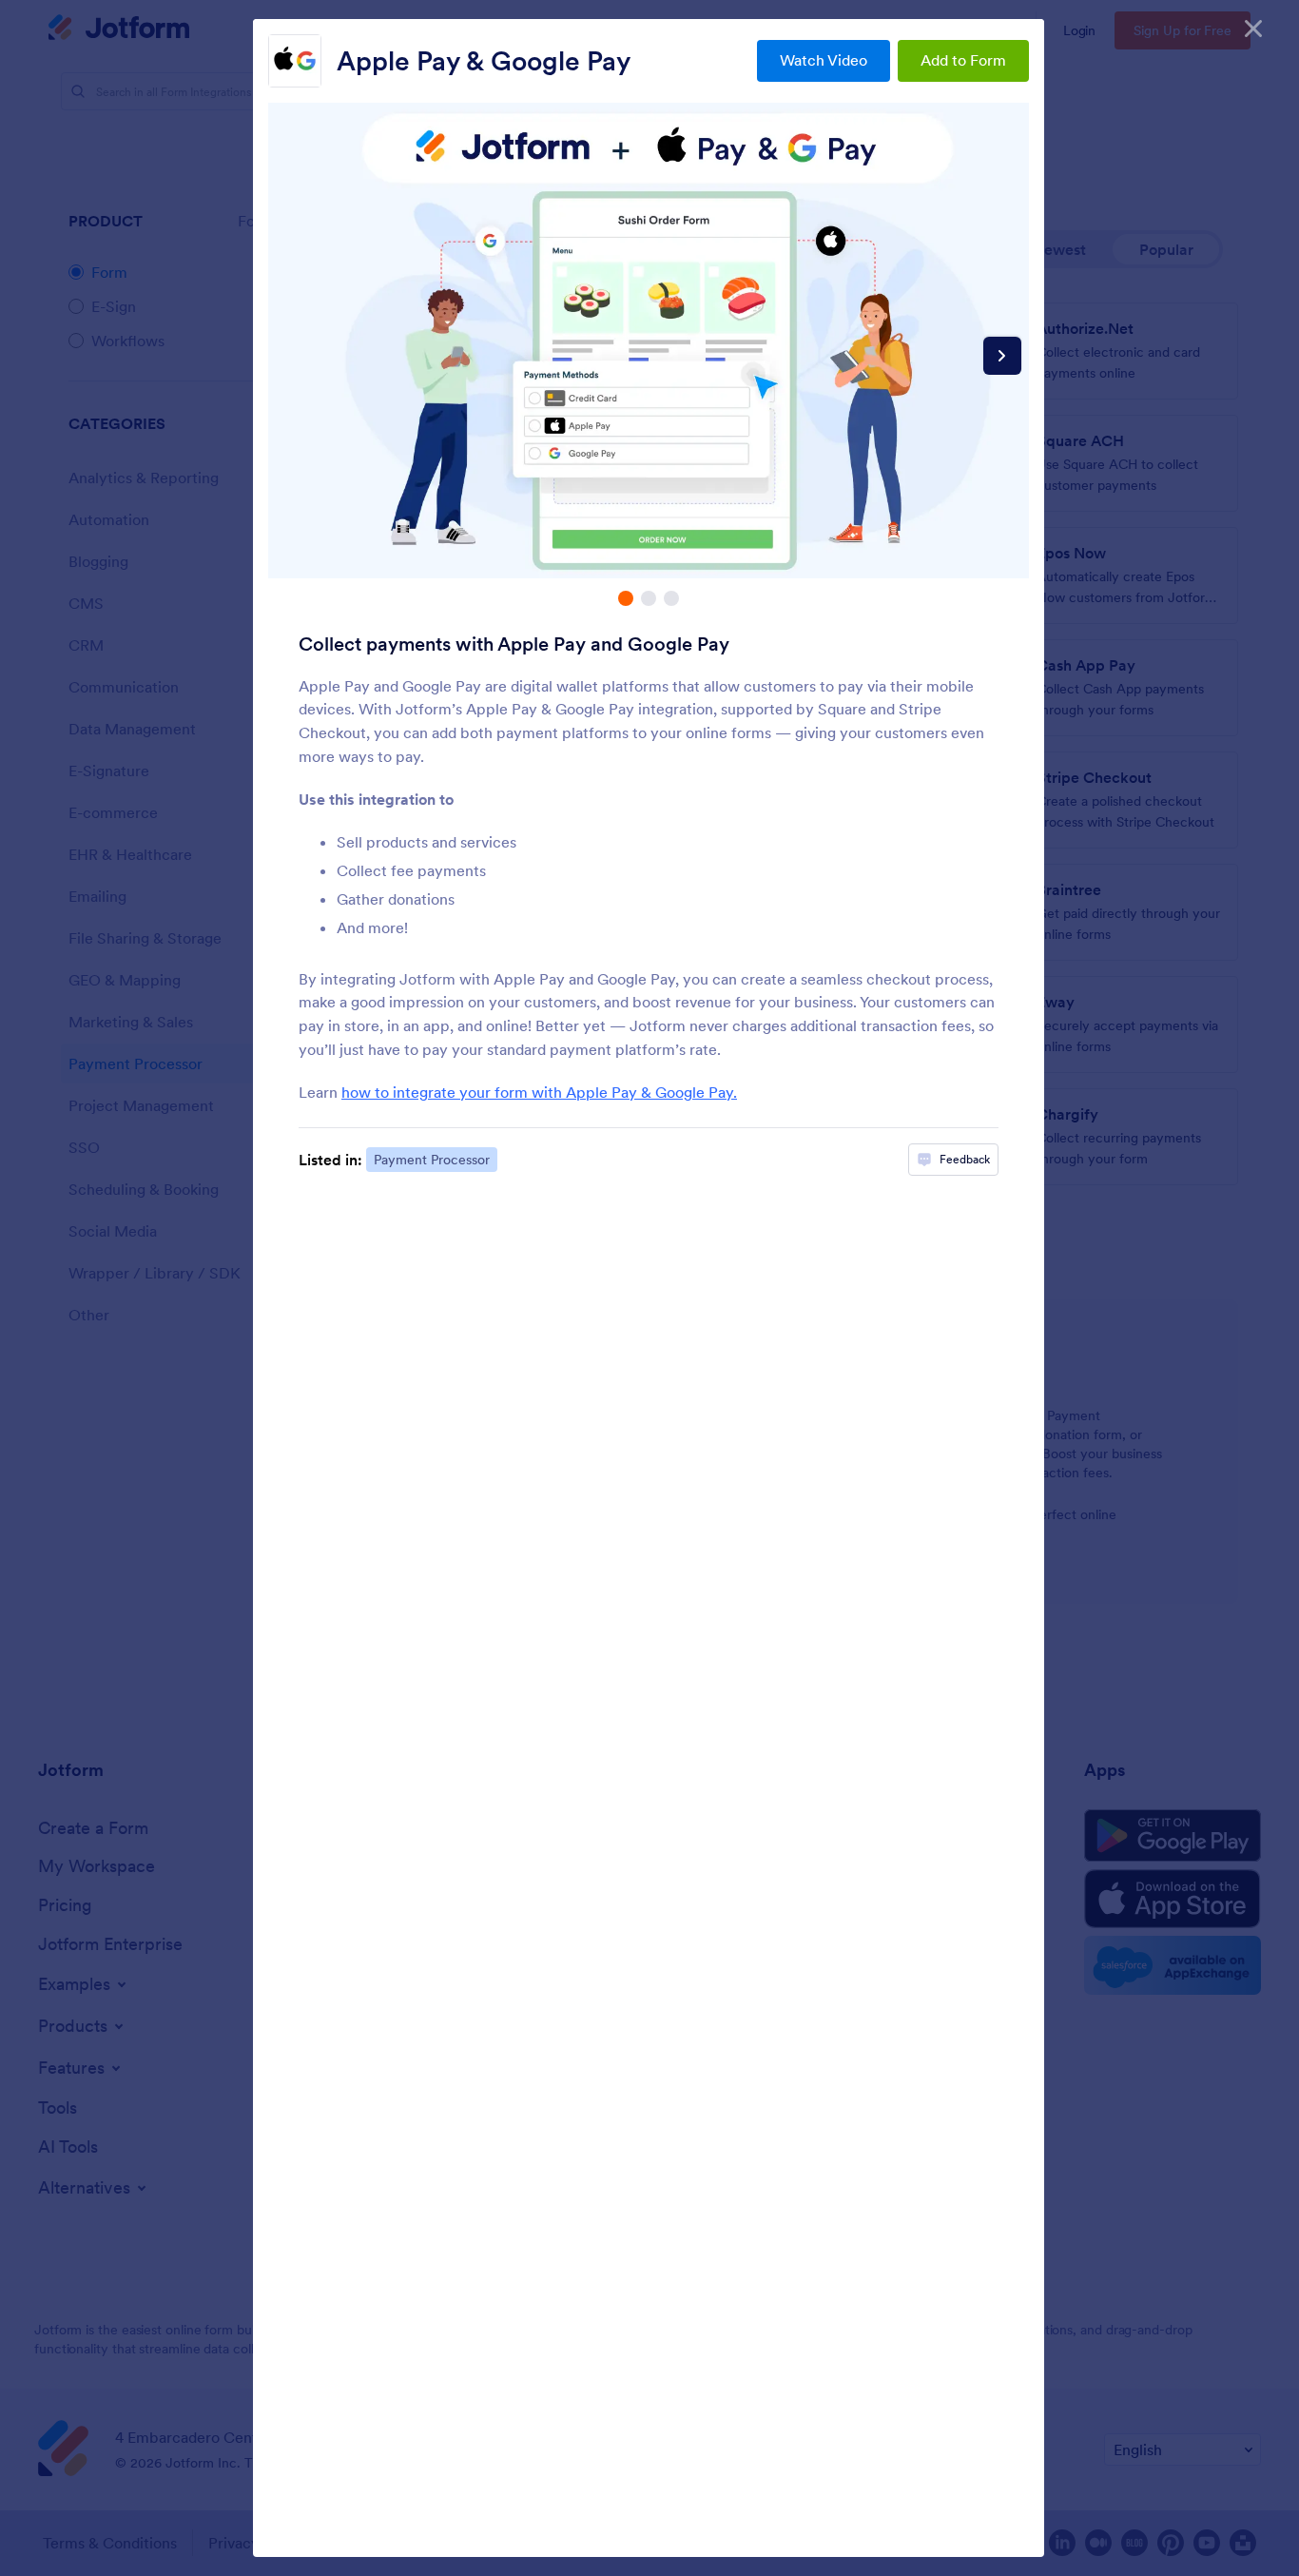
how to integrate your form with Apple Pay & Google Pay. (539, 1092)
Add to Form (963, 60)
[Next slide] (1002, 356)
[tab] (626, 598)
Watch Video (824, 60)
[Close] (1253, 29)
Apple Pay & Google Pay (484, 61)
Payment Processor (432, 1160)
